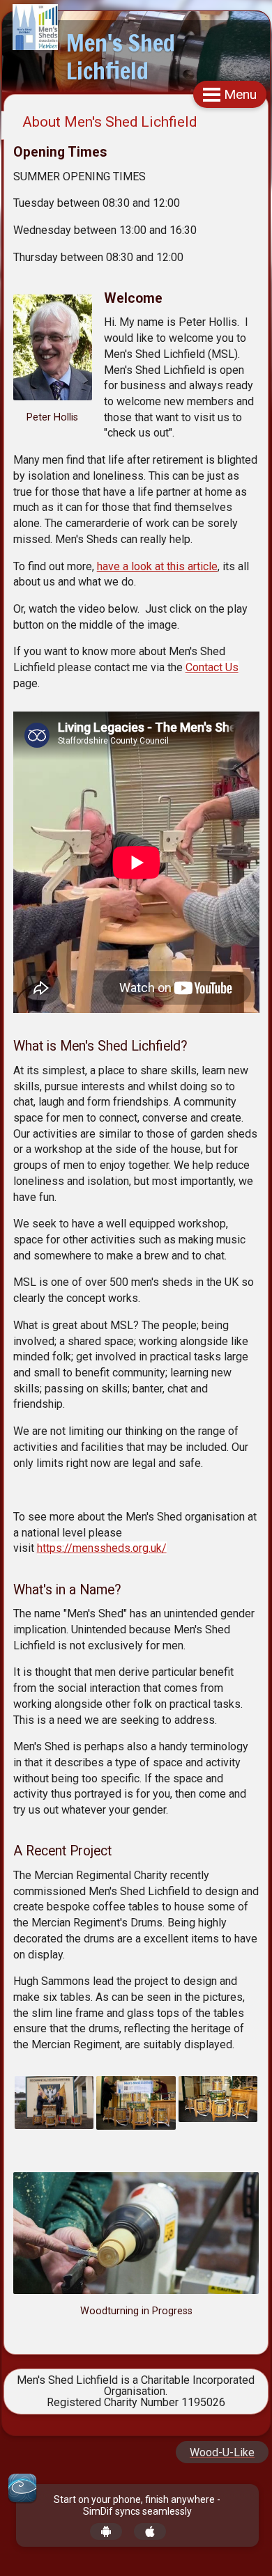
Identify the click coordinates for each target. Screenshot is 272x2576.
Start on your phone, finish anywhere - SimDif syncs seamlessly (137, 2505)
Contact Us (212, 667)
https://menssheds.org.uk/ (102, 1548)
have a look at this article (157, 566)
